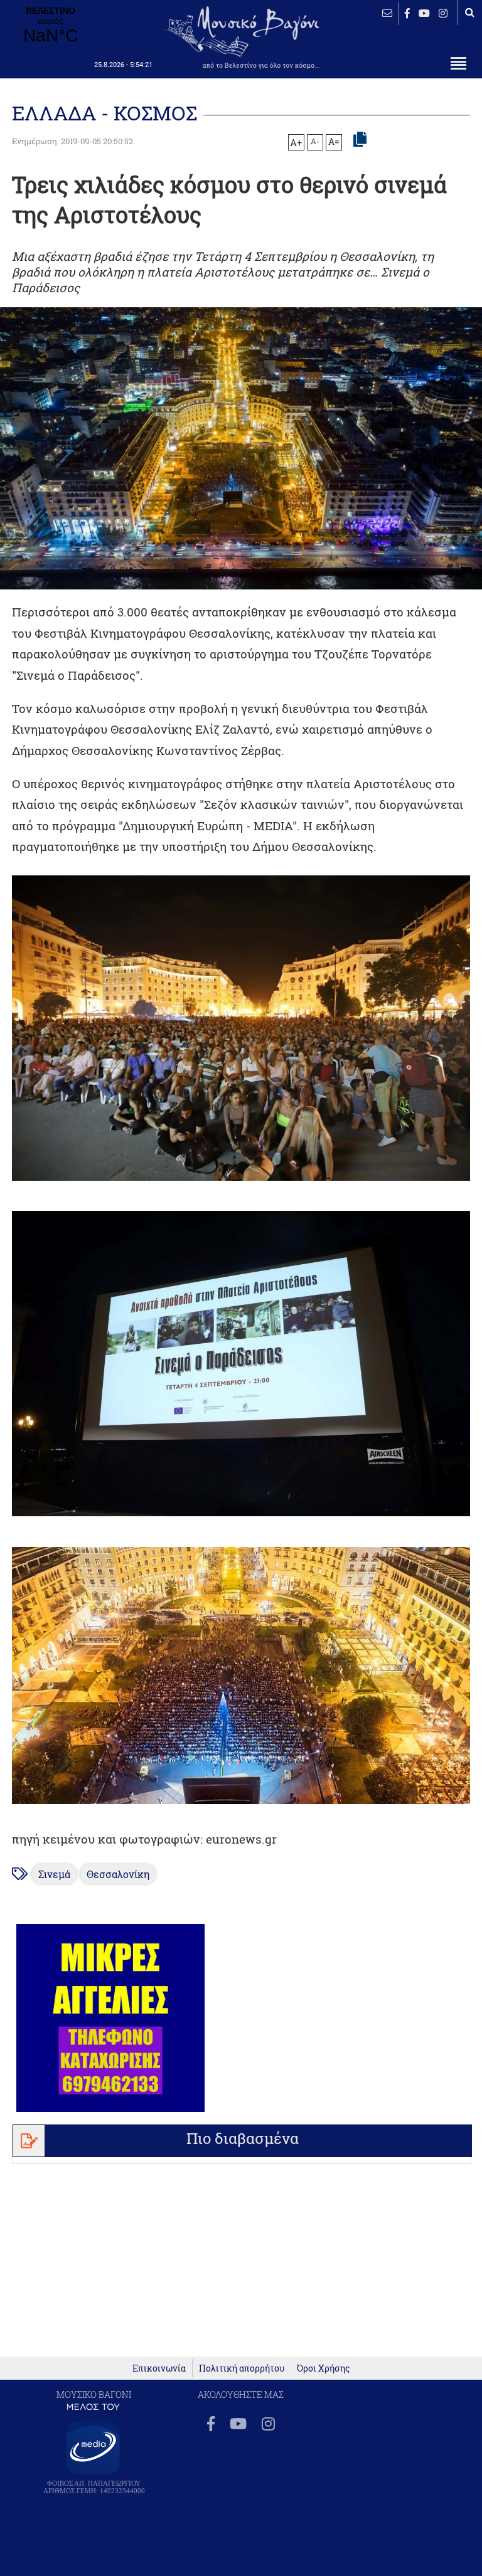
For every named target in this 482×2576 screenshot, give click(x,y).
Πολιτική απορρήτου (242, 2368)
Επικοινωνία (159, 2368)
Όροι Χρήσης (323, 2368)
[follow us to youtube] (424, 13)
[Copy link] (360, 140)
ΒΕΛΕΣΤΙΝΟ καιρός (50, 26)
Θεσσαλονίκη (118, 1874)
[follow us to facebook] (407, 13)
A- (315, 141)
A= (334, 142)
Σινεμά (54, 1874)
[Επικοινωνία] (387, 13)
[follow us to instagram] (443, 13)
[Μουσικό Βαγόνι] (241, 1028)
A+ (296, 142)
